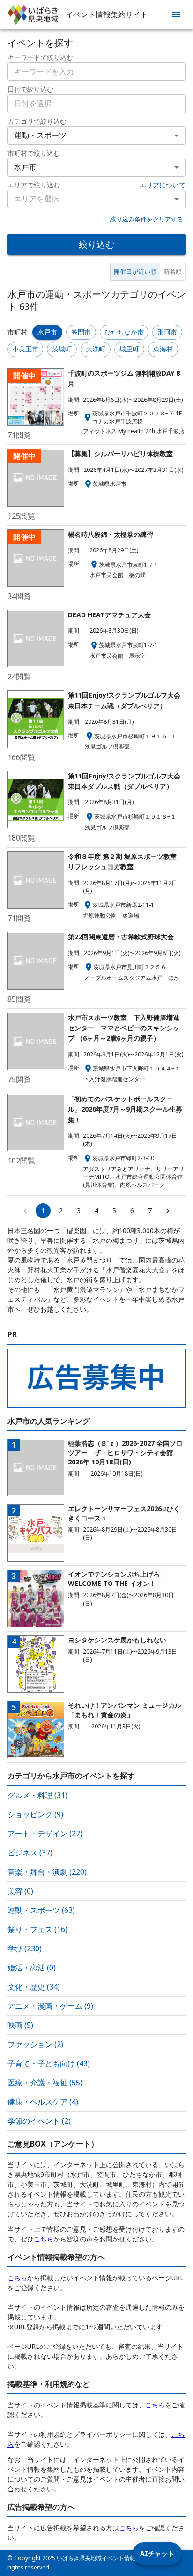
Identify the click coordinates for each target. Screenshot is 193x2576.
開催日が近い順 (135, 271)
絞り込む (96, 244)
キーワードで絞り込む (40, 57)
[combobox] (96, 104)
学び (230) (25, 1948)
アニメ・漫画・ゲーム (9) (50, 2006)
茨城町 (62, 349)
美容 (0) (20, 1891)
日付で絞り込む (30, 89)
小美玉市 (25, 349)
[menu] (176, 14)
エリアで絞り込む (34, 185)
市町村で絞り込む (34, 153)
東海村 (163, 349)
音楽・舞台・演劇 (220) (47, 1872)
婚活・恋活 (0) (32, 1968)
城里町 (129, 349)
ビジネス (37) (30, 1853)
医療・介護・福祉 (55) (45, 2083)
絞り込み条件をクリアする (147, 219)
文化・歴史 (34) (34, 1987)
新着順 (173, 271)
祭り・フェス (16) (37, 1929)
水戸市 (47, 332)
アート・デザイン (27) (45, 1834)
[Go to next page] (168, 1211)
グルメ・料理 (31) (37, 1795)
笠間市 (81, 332)
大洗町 (96, 349)
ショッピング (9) (35, 1814)
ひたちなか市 (124, 332)
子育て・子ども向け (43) (49, 2063)
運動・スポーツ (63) (41, 1910)
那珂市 (167, 332)
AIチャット (157, 2553)
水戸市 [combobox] (25, 167)
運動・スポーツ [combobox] (40, 135)
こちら (44, 2239)
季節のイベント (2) (39, 2121)
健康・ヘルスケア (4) (43, 2102)
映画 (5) (20, 2025)
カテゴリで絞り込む (37, 121)
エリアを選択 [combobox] (37, 199)
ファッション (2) (35, 2044)
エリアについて (163, 185)
